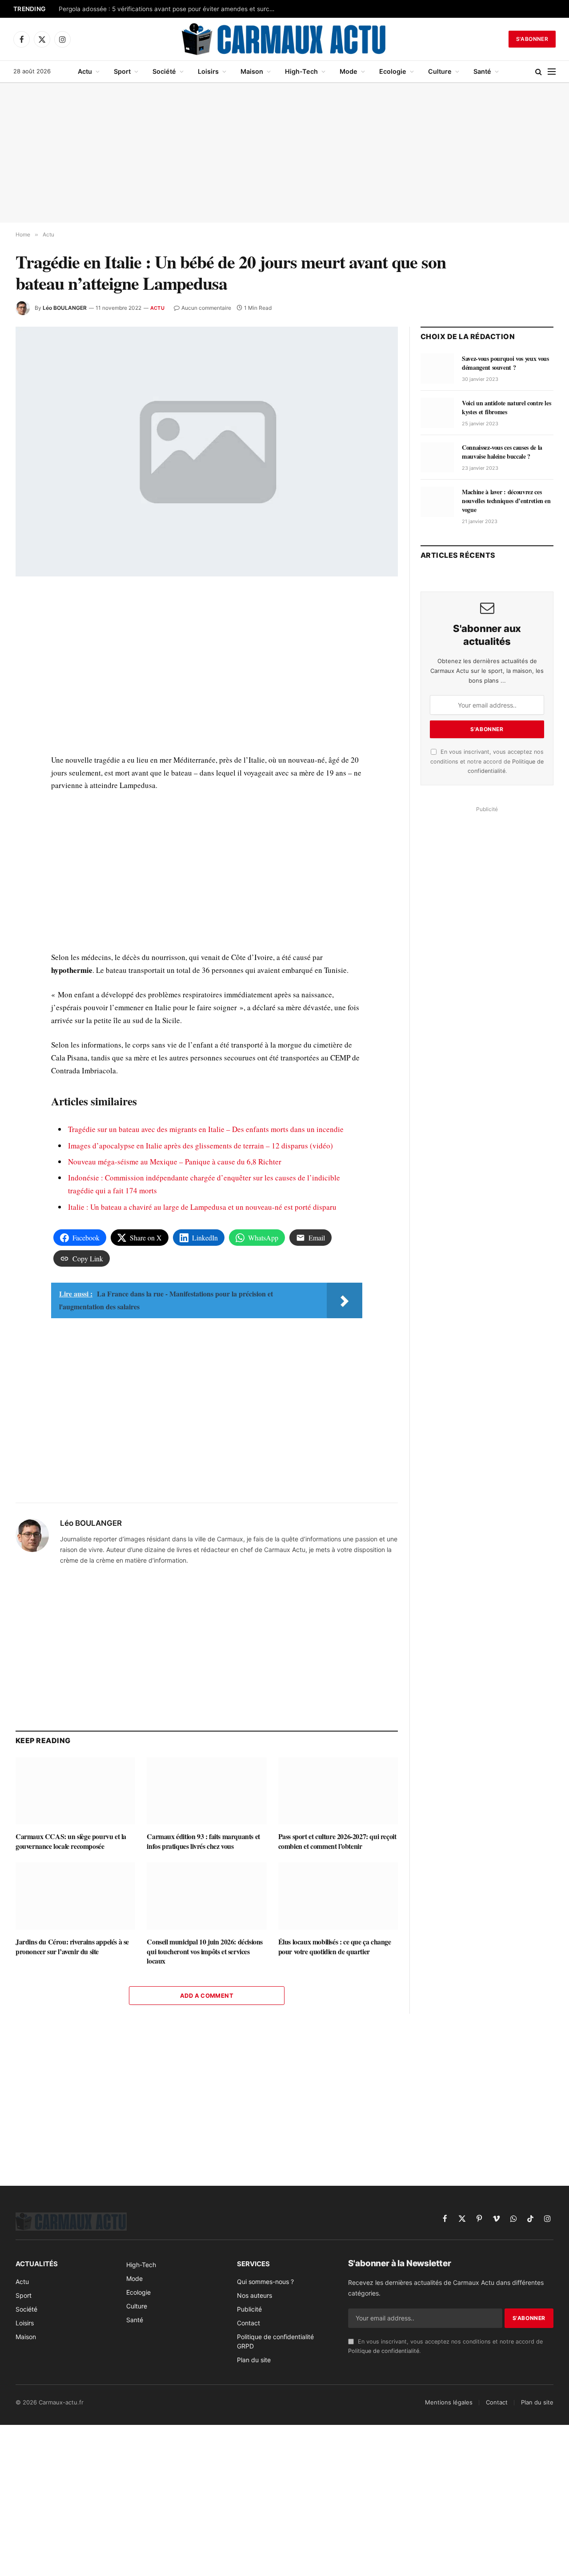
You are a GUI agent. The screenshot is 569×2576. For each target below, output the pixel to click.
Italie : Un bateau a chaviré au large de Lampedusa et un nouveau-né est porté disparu (202, 1207)
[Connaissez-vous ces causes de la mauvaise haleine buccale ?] (437, 457)
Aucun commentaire (206, 308)
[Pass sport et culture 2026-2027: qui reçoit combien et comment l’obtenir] (338, 1791)
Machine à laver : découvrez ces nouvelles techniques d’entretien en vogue (506, 501)
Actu (85, 71)
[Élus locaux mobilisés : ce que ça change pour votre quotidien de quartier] (338, 1896)
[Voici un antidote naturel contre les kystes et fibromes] (437, 413)
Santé (482, 71)
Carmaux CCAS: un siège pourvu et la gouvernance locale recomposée (71, 1841)
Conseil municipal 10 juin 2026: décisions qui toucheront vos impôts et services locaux (205, 1951)
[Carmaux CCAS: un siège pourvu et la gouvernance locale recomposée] (75, 1791)
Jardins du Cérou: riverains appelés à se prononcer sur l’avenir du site (72, 1947)
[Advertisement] (284, 153)
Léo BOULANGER (65, 308)
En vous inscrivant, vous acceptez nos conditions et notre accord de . (487, 761)
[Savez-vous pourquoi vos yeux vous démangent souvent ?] (437, 368)
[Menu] (552, 72)
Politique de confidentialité (384, 2351)
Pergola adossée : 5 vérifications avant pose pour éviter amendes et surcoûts (170, 9)
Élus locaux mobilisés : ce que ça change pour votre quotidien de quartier (335, 1947)
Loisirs (208, 71)
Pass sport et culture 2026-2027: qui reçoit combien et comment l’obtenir (337, 1841)
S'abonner (532, 39)
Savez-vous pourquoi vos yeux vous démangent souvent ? (505, 363)
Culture (440, 71)
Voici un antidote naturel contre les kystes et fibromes (506, 408)
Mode (349, 71)
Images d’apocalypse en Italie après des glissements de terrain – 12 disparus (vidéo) (200, 1146)
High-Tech (301, 71)
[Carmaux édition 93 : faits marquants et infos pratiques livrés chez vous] (206, 1791)
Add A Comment (207, 1996)
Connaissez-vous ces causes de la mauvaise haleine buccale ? (502, 452)
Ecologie (393, 71)
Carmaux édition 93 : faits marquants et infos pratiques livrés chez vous (203, 1841)
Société (164, 71)
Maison (252, 71)
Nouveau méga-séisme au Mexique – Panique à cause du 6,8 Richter (175, 1162)
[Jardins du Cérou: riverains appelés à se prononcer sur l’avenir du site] (75, 1896)
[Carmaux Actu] (285, 39)
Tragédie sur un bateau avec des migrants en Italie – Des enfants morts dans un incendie (206, 1129)
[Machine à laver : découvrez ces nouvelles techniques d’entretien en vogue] (437, 502)
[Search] (539, 72)
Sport (122, 71)
